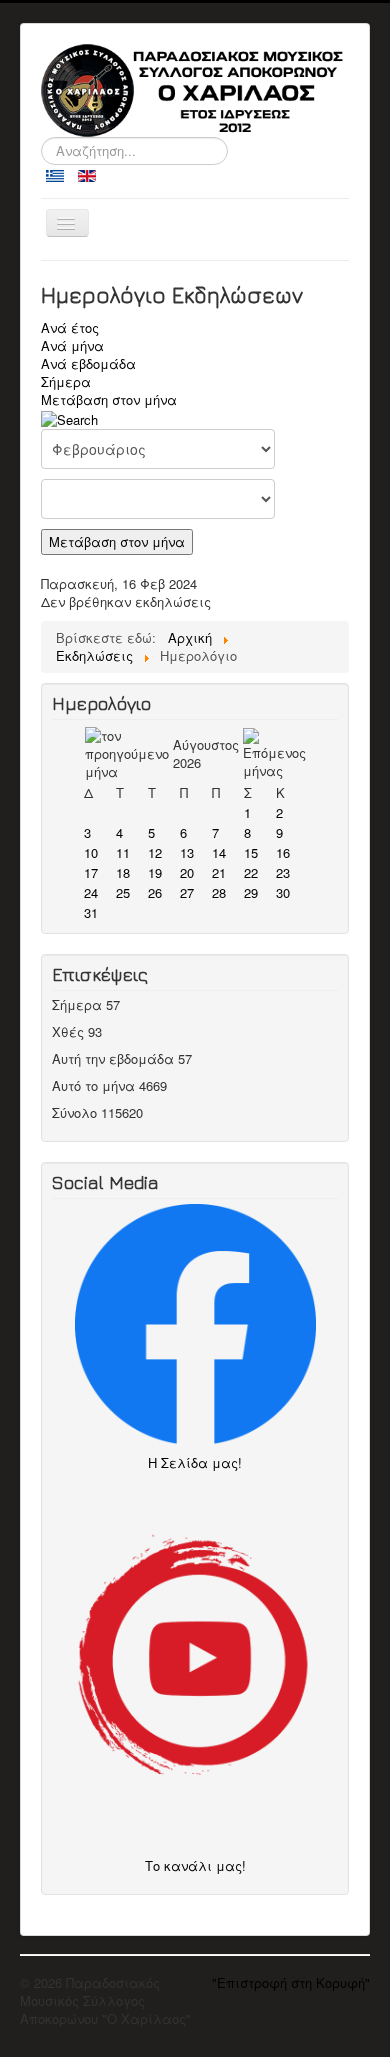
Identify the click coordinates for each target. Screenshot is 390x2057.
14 (219, 852)
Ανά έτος (70, 327)
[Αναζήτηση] (69, 417)
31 (91, 912)
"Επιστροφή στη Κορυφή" (291, 1982)
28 (219, 892)
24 (91, 892)
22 (251, 872)
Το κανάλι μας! (195, 1865)
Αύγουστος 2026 (206, 753)
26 (155, 892)
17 (91, 872)
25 (123, 892)
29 (251, 892)
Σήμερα (66, 381)
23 (283, 872)
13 (187, 852)
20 (187, 872)
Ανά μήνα (72, 345)
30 (283, 892)
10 (91, 852)
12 (155, 852)
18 (123, 872)
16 (283, 852)
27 (187, 892)
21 (219, 872)
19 (155, 872)
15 (251, 852)
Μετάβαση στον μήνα (109, 399)
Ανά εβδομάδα (88, 363)
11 (123, 852)
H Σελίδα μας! (201, 1462)
